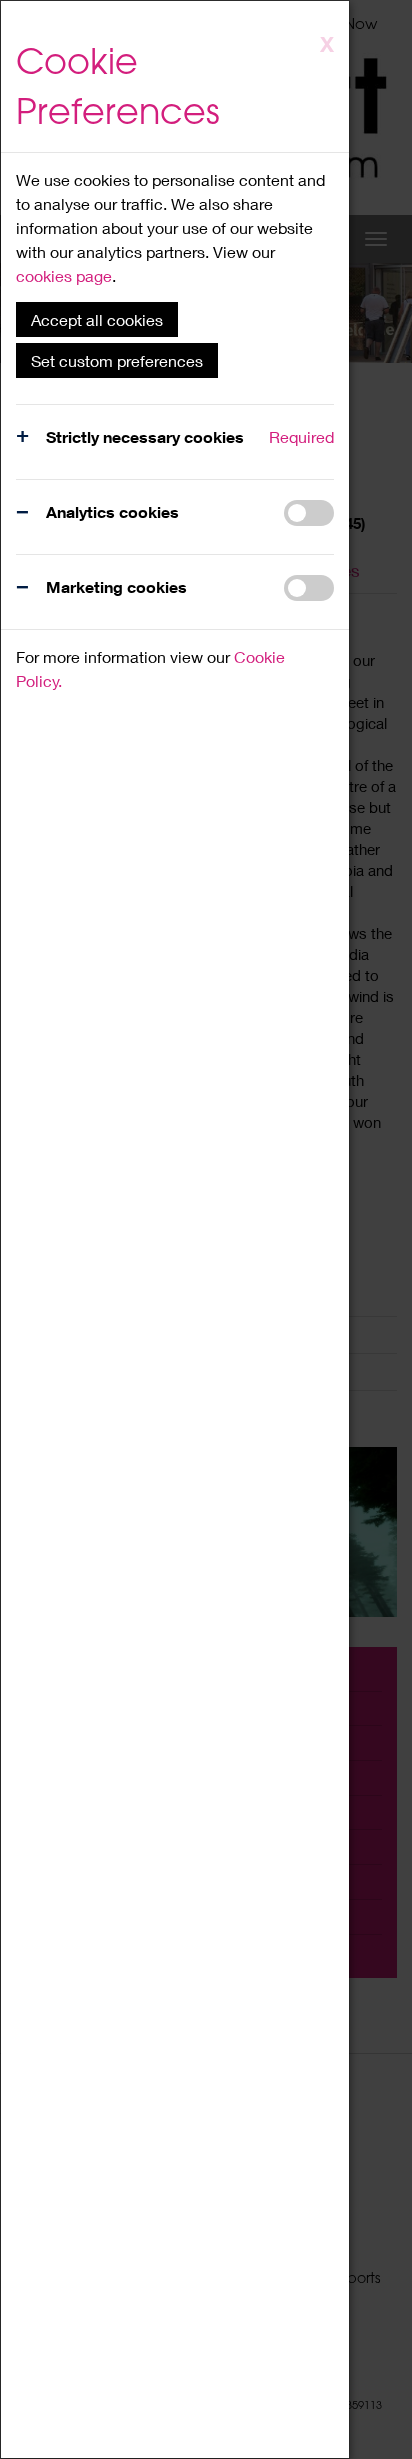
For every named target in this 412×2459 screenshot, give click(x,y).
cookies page (64, 275)
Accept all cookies (97, 319)
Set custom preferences (117, 360)
